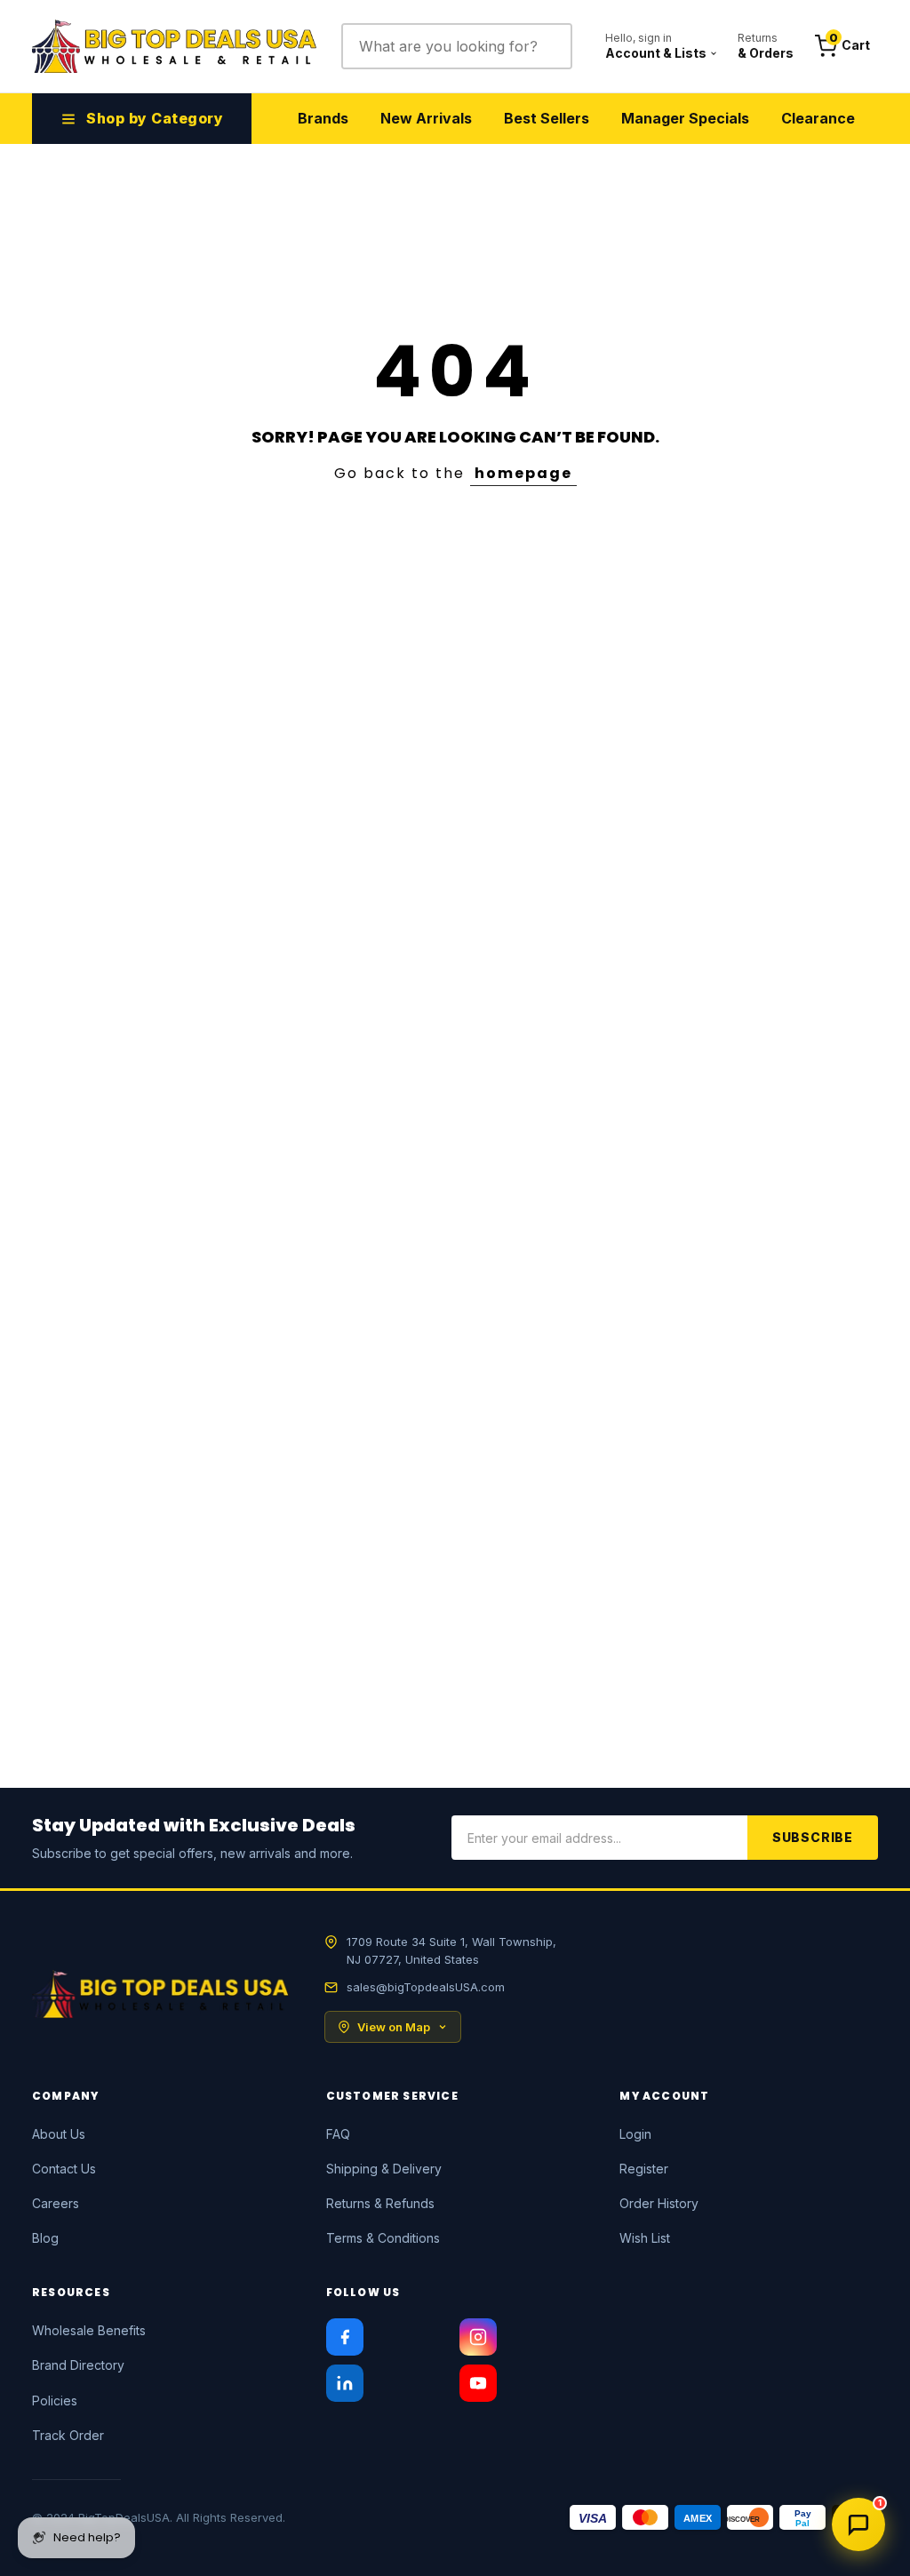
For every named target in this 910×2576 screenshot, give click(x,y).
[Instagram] (478, 2337)
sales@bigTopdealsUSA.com (426, 1987)
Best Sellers (547, 118)
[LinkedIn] (345, 2383)
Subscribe (813, 1837)
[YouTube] (478, 2383)
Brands (323, 118)
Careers (56, 2203)
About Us (59, 2134)
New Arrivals (426, 118)
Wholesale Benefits (89, 2330)
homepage (523, 473)
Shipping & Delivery (384, 2169)
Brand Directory (78, 2365)
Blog (45, 2238)
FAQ (338, 2134)
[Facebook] (345, 2337)
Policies (55, 2401)
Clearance (818, 118)
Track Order (68, 2435)
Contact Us (64, 2169)
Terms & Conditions (383, 2238)
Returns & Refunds (380, 2203)
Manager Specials (685, 118)
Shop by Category (155, 118)
